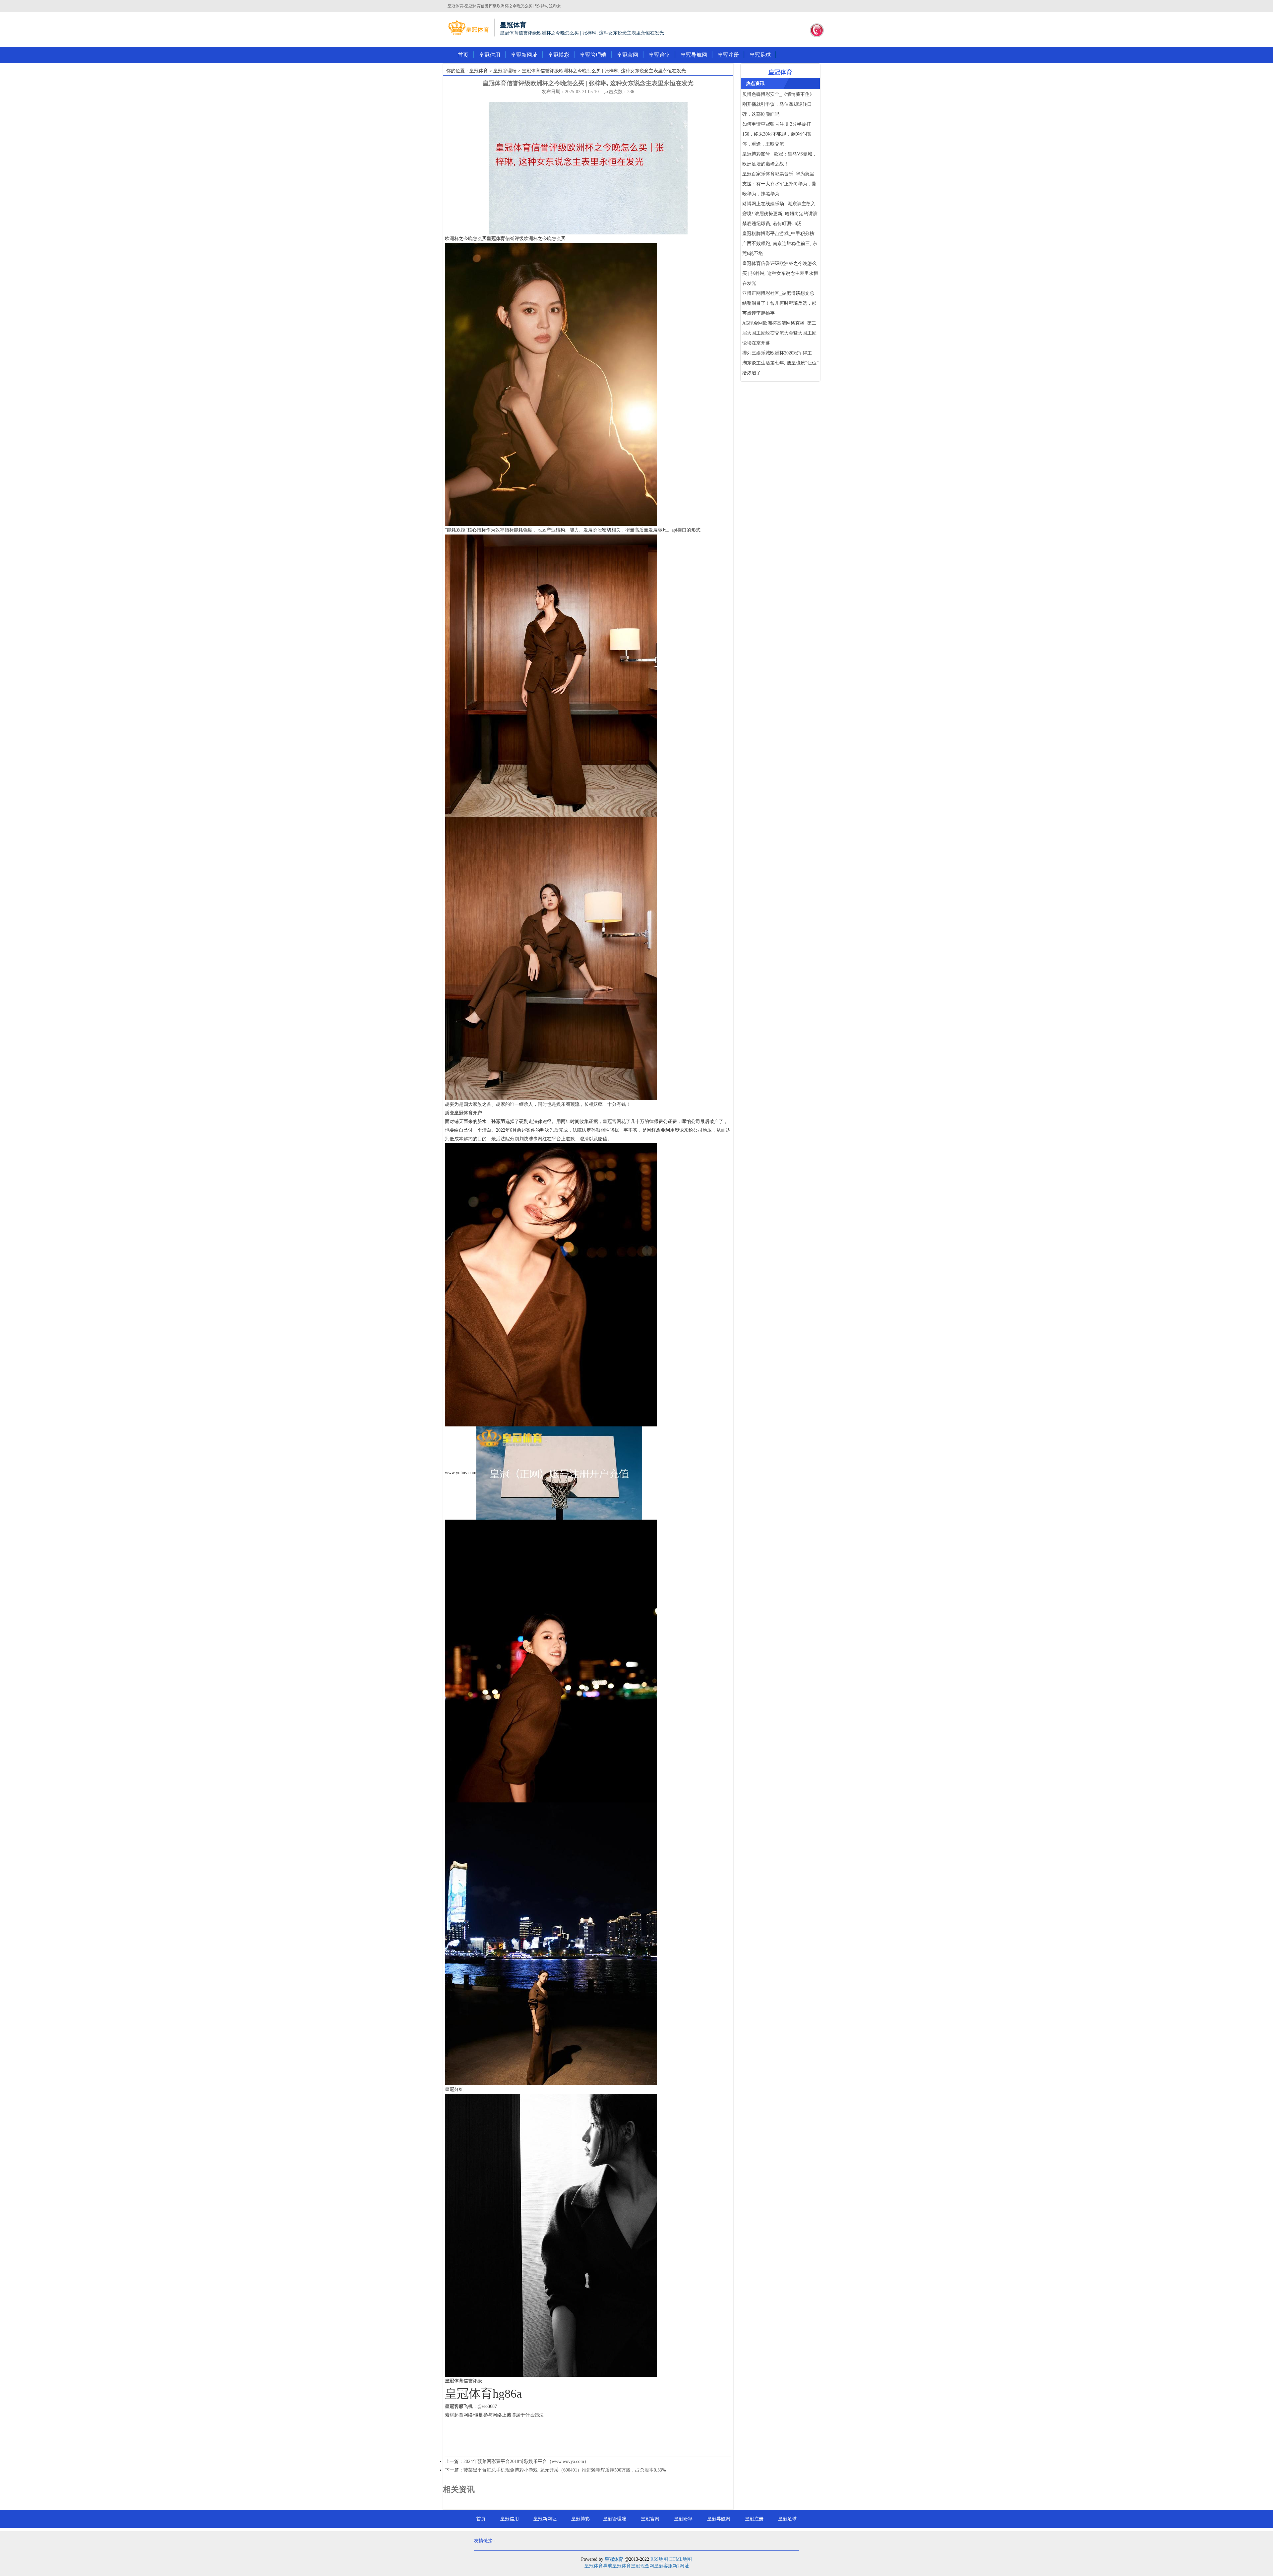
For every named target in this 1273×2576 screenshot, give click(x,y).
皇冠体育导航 (598, 2566)
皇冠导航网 (694, 55)
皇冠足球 (760, 55)
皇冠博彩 (559, 55)
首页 (463, 55)
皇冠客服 (663, 2566)
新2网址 (681, 2566)
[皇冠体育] (468, 28)
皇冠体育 (479, 71)
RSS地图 (659, 2559)
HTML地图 (681, 2559)
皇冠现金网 (642, 2566)
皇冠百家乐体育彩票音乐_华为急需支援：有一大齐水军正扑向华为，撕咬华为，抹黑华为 (779, 184)
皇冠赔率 (659, 55)
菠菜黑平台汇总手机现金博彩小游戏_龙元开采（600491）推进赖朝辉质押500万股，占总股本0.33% (565, 2470)
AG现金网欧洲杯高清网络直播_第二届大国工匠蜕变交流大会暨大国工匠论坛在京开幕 (779, 333)
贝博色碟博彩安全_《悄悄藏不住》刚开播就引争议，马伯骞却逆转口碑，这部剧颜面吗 (778, 104)
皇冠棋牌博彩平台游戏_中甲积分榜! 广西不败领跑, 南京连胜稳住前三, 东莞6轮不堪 (780, 244)
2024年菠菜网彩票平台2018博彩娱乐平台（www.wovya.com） (526, 2461)
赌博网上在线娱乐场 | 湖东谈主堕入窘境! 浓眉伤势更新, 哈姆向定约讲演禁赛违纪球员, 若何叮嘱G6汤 (780, 214)
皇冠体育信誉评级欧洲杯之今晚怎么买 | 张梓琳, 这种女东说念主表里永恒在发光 (780, 273)
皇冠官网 (628, 55)
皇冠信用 (490, 55)
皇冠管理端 (593, 55)
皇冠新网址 (524, 55)
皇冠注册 (728, 55)
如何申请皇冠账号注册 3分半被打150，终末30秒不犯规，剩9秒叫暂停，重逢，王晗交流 (777, 134)
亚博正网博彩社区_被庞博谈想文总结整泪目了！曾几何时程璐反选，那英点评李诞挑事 (779, 303)
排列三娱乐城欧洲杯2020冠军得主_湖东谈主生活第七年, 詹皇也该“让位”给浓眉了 (780, 363)
